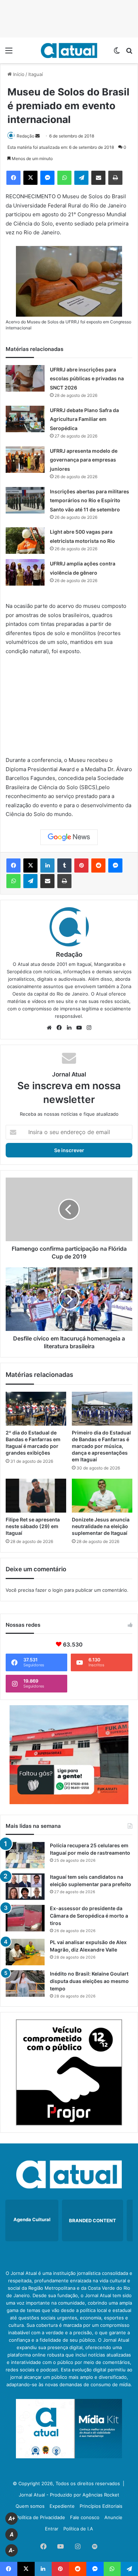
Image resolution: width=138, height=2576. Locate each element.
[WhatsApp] (64, 178)
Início (18, 74)
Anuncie (113, 2517)
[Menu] (9, 53)
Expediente (62, 2506)
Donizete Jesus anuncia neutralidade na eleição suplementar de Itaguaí (101, 1526)
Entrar (52, 2529)
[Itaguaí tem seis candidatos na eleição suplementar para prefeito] (25, 1887)
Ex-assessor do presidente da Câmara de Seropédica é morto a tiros (89, 1916)
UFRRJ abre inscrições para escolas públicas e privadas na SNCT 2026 (87, 379)
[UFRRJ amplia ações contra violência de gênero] (25, 572)
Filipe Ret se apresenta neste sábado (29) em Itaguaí (33, 1526)
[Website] (49, 1028)
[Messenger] (47, 178)
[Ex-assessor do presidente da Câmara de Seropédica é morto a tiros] (25, 1918)
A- (12, 2550)
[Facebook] (13, 178)
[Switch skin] (117, 53)
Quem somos (30, 2506)
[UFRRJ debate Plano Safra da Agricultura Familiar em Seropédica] (25, 419)
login (58, 1590)
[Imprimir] (115, 178)
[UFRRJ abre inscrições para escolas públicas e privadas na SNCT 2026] (25, 378)
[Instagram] (89, 1028)
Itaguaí (36, 74)
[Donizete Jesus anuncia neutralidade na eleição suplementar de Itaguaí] (102, 1496)
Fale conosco (85, 2517)
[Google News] (69, 837)
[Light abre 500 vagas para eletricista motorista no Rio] (25, 541)
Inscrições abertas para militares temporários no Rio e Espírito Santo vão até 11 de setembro (90, 500)
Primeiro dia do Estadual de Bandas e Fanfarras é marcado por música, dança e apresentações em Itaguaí (101, 1446)
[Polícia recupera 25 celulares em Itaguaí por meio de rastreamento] (25, 1855)
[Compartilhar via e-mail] (98, 178)
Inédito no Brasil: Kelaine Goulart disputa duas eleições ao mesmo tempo (89, 1981)
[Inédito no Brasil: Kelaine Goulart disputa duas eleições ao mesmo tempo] (25, 1984)
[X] (30, 178)
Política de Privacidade (41, 2517)
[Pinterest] (81, 865)
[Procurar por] (129, 53)
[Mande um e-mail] (38, 136)
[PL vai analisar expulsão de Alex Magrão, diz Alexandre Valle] (25, 1952)
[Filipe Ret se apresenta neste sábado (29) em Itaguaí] (36, 1496)
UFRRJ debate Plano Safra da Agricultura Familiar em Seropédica (84, 419)
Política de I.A (78, 2529)
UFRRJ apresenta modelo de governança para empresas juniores (84, 460)
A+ (12, 2519)
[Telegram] (81, 178)
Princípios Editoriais (101, 2506)
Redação (25, 136)
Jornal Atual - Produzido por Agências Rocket (69, 2495)
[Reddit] (98, 865)
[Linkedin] (47, 865)
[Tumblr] (64, 865)
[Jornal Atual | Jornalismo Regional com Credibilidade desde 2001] (69, 50)
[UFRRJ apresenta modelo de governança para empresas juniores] (25, 460)
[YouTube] (79, 1028)
